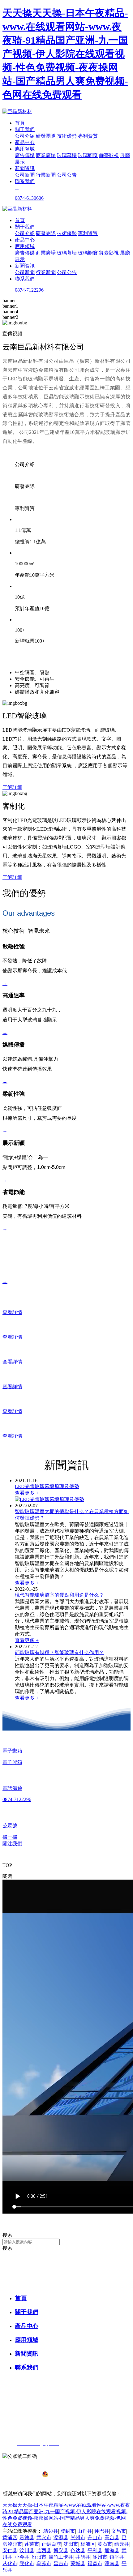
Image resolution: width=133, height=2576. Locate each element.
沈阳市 (71, 2544)
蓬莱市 (32, 2544)
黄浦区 (10, 2537)
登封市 (68, 2531)
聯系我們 (25, 181)
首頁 (20, 123)
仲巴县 (102, 2531)
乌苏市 (44, 2563)
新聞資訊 (25, 168)
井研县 (83, 2557)
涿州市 (100, 2557)
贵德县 (27, 2537)
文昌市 (119, 2531)
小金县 (22, 2557)
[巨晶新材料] (17, 111)
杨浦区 (88, 2544)
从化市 (10, 2563)
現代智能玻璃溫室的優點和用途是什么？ (59, 1595)
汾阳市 (39, 2557)
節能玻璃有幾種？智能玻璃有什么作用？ (59, 1652)
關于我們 (25, 129)
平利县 (95, 2550)
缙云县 (122, 2544)
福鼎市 (95, 2563)
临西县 (44, 2550)
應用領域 (25, 149)
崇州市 (78, 2537)
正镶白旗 (51, 2544)
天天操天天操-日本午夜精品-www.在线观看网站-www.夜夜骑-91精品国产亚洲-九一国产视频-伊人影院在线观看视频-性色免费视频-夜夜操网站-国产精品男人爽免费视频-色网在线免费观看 (65, 54)
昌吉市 (61, 2563)
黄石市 (105, 2544)
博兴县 (61, 2550)
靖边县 (51, 2531)
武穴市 (44, 2537)
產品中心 (25, 142)
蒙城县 (78, 2563)
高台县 (112, 2537)
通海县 (112, 2550)
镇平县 (117, 2557)
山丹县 (85, 2531)
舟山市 (95, 2537)
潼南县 (112, 2563)
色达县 (78, 2550)
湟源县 (61, 2537)
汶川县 (27, 2550)
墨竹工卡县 (61, 2557)
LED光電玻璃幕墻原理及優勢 (47, 1486)
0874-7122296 (29, 290)
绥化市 (27, 2563)
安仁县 (10, 2550)
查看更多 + (27, 1493)
